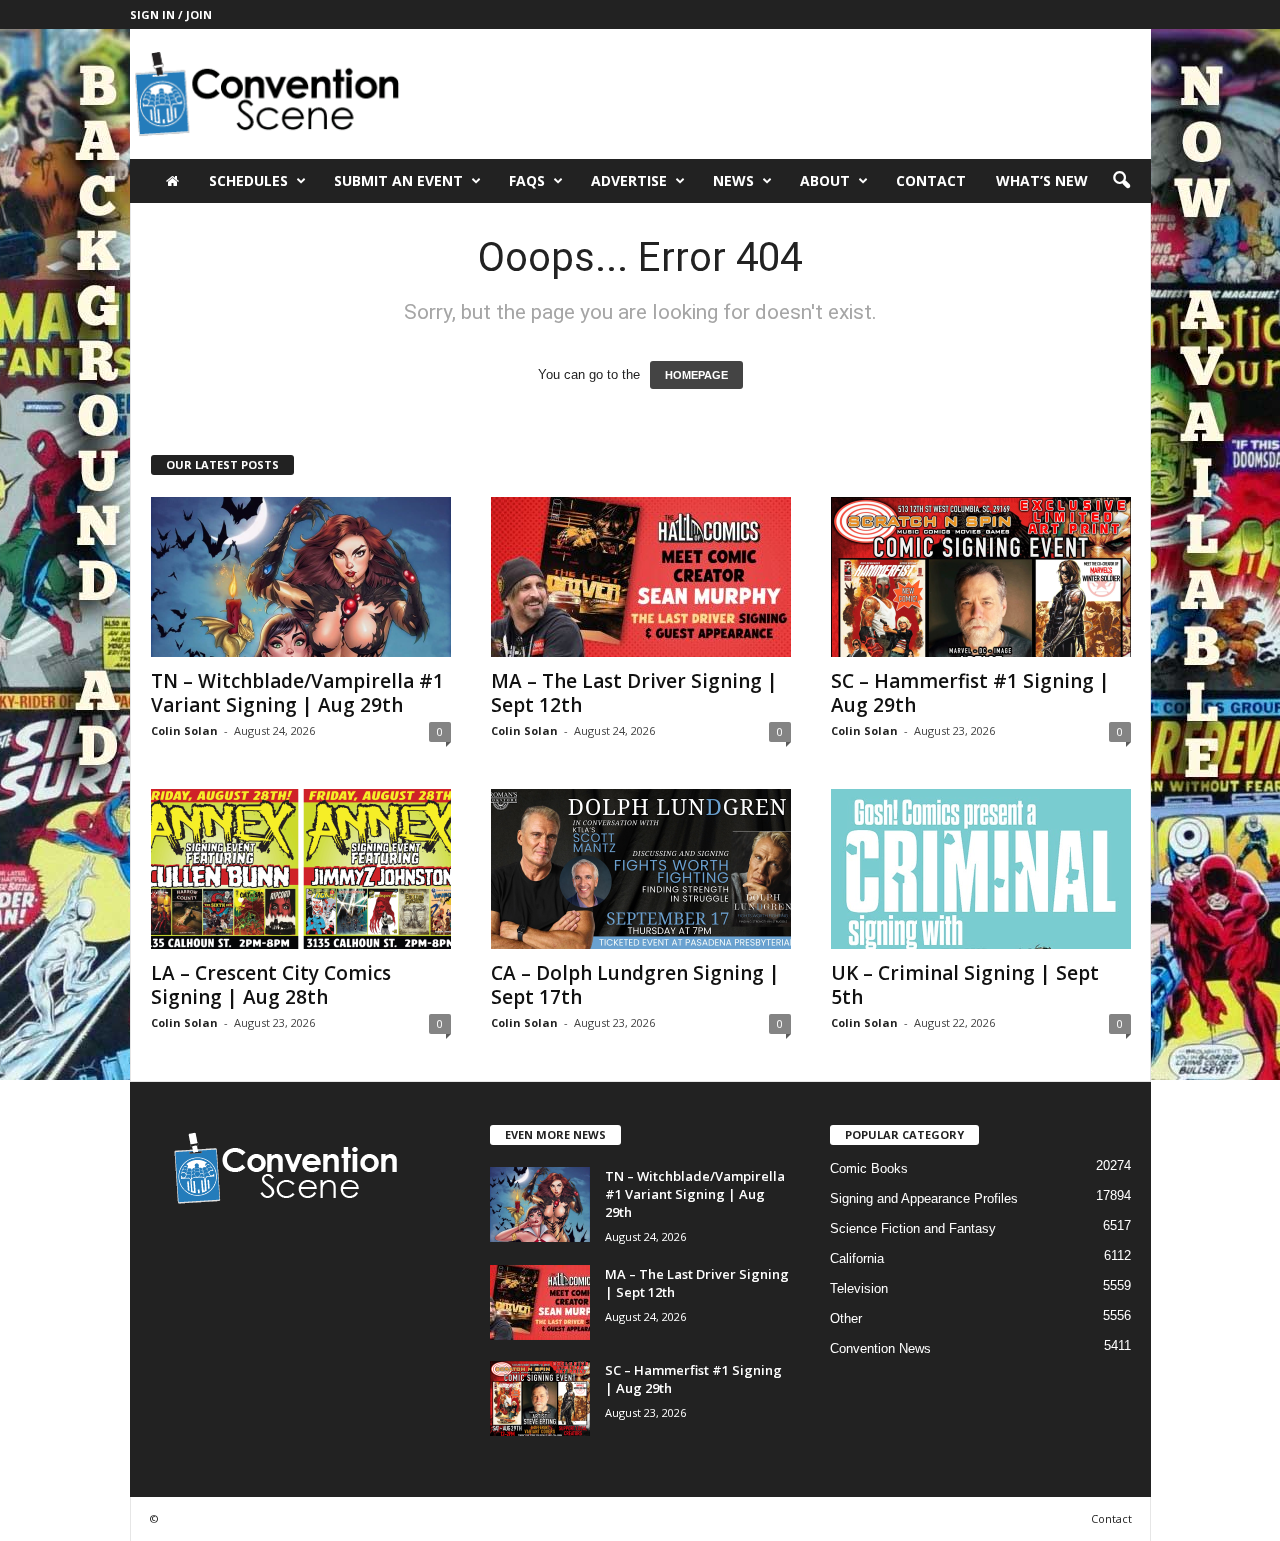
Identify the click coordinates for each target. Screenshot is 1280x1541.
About (825, 180)
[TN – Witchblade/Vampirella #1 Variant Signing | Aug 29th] (301, 577)
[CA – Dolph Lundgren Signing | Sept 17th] (641, 869)
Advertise (629, 180)
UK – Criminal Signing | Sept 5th (965, 985)
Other (846, 1318)
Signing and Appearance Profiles (924, 1198)
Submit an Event (398, 180)
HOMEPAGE (696, 375)
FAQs (527, 180)
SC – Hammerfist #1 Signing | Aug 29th (970, 693)
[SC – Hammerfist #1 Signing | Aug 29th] (981, 577)
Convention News (880, 1348)
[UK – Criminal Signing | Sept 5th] (981, 869)
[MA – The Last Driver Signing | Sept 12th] (641, 577)
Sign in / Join (171, 14)
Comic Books (869, 1168)
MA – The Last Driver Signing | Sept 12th (634, 693)
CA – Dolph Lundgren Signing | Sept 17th (635, 985)
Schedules (248, 180)
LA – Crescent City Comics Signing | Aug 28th (271, 985)
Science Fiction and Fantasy (913, 1228)
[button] (1121, 181)
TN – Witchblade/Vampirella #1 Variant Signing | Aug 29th (297, 693)
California (857, 1258)
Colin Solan (184, 730)
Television (859, 1288)
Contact (931, 180)
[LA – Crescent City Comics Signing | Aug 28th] (301, 869)
